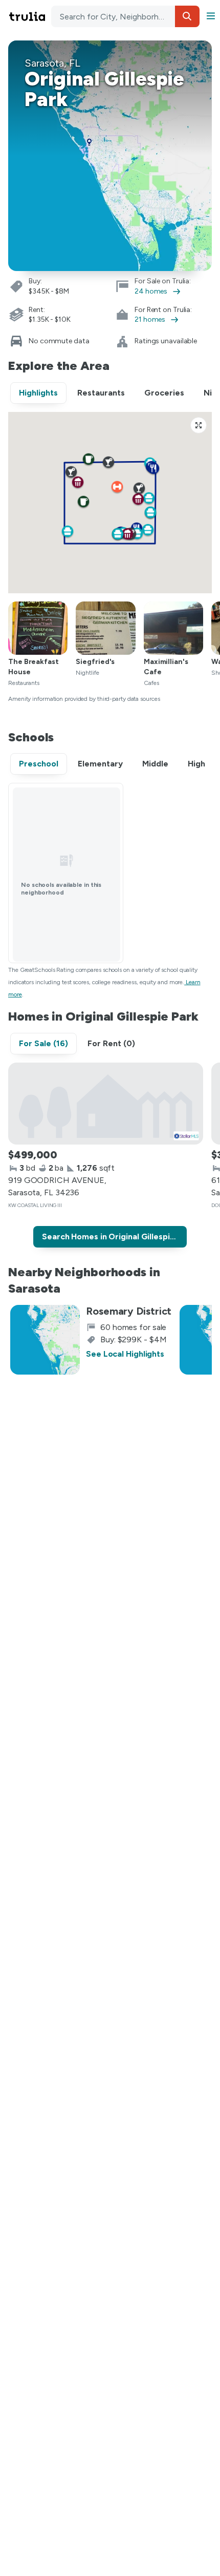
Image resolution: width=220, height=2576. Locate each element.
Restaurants (101, 393)
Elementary (100, 764)
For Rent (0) (111, 1043)
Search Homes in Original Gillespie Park (114, 1237)
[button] (187, 16)
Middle (155, 764)
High (196, 764)
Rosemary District (129, 1311)
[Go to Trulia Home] (29, 16)
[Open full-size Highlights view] (199, 425)
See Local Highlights (125, 1354)
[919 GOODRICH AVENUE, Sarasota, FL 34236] (106, 1104)
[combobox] (125, 16)
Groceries (164, 393)
